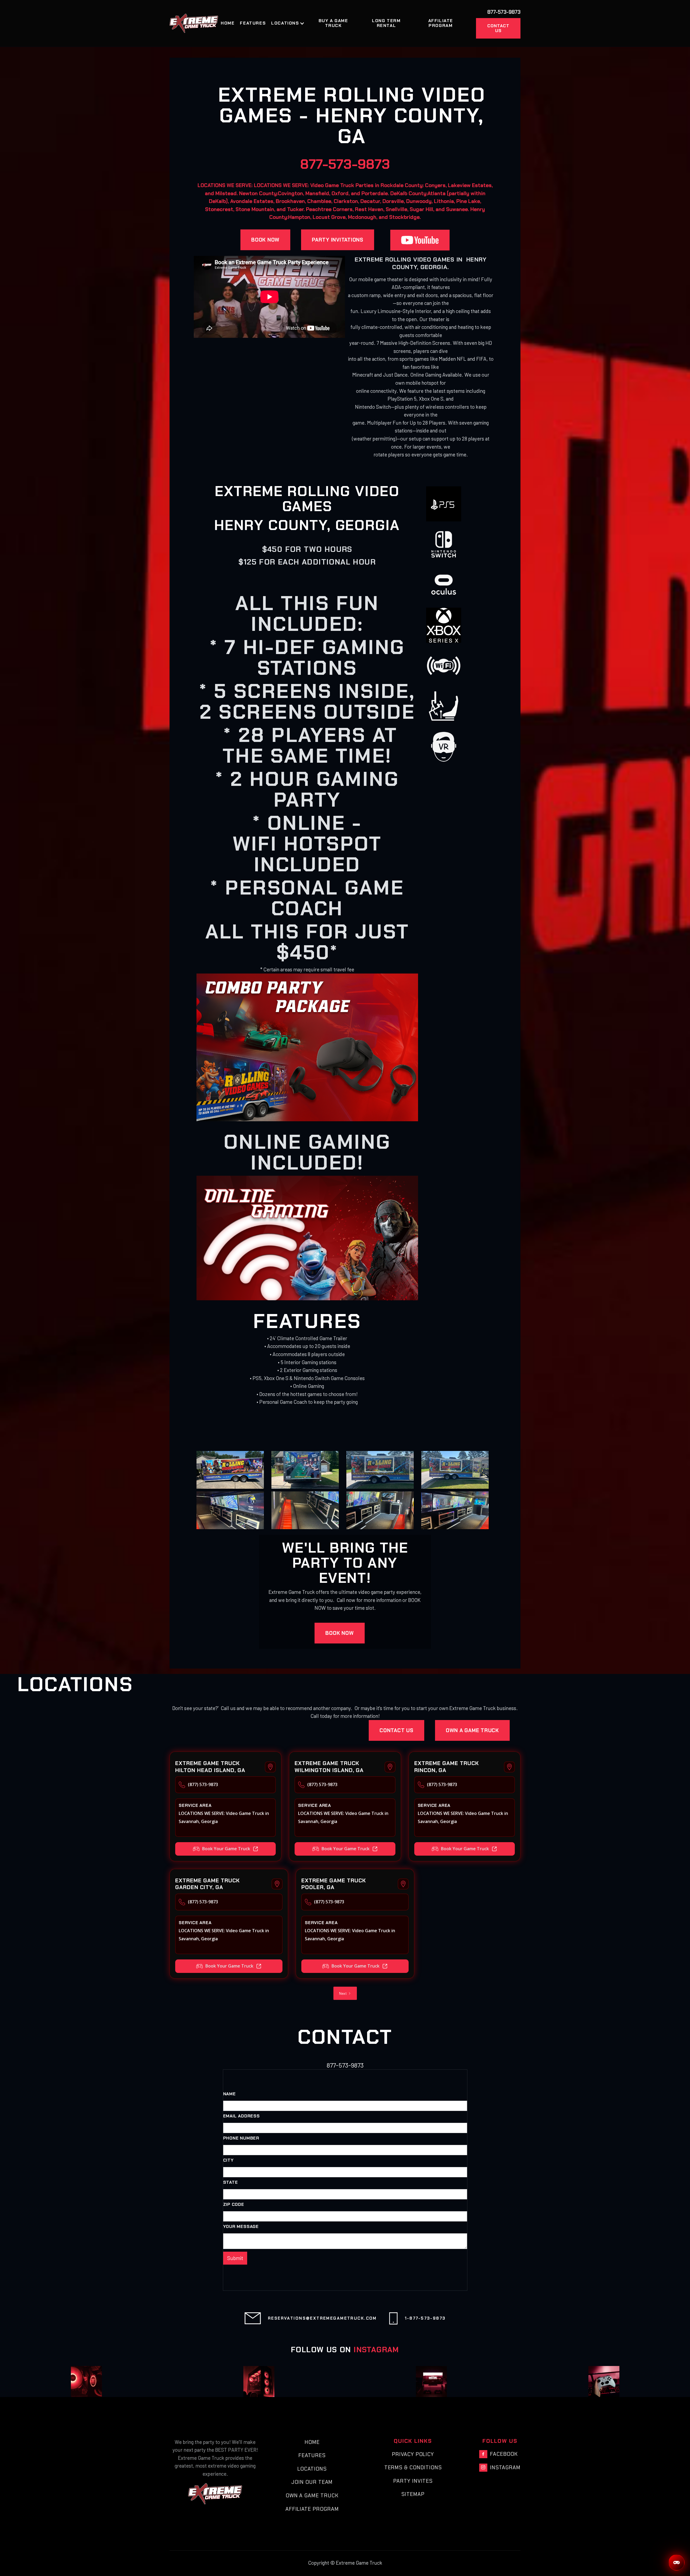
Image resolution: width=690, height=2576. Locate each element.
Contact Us (498, 28)
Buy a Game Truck (333, 23)
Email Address (241, 2116)
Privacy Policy (413, 2454)
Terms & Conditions (413, 2467)
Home (228, 23)
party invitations (338, 240)
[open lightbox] (230, 1470)
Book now (265, 240)
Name (230, 2094)
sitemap (413, 2494)
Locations (312, 2469)
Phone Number (241, 2138)
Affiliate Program (441, 23)
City (228, 2160)
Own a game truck (472, 1730)
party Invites (413, 2481)
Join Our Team (312, 2482)
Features (253, 23)
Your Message (241, 2227)
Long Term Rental (386, 23)
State (231, 2182)
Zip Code (234, 2204)
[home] (194, 23)
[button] (290, 23)
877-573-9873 (345, 164)
